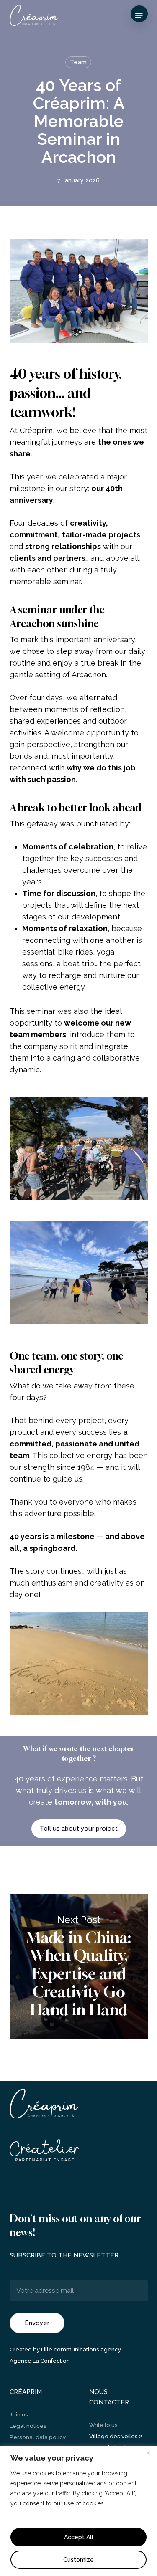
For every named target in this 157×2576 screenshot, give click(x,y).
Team (78, 62)
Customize (78, 2560)
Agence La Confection (40, 2361)
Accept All (79, 2537)
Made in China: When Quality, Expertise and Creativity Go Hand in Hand (79, 1967)
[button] (139, 15)
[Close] (148, 2453)
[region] (78, 2511)
